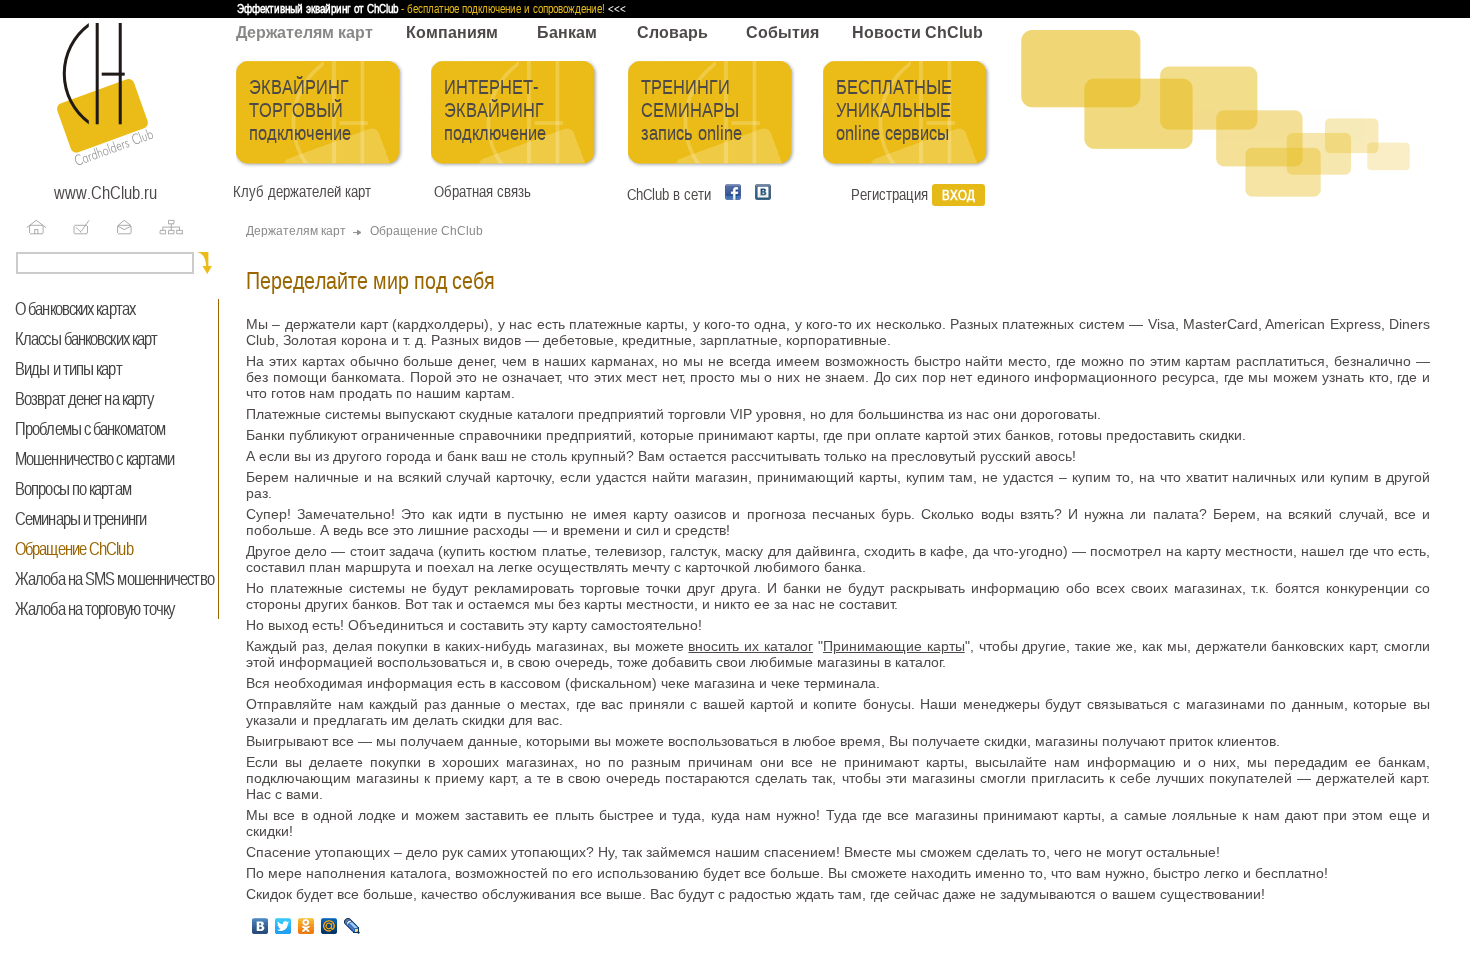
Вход (958, 195)
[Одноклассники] (307, 926)
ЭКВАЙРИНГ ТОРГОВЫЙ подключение (300, 110)
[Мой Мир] (330, 926)
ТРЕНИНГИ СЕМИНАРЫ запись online (691, 110)
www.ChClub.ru (105, 193)
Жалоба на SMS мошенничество (114, 579)
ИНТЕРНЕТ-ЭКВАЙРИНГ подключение (495, 110)
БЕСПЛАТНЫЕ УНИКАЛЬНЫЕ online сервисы (894, 110)
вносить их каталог (750, 646)
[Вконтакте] (758, 195)
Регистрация (889, 195)
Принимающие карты (894, 646)
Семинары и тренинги (80, 519)
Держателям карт (304, 32)
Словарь (672, 32)
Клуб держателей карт (302, 192)
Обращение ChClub (74, 549)
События (782, 32)
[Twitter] (284, 926)
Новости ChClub (917, 32)
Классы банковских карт (86, 339)
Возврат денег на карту (84, 399)
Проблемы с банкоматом (90, 429)
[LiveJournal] (353, 926)
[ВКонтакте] (261, 926)
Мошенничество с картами (94, 459)
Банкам (567, 32)
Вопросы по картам (73, 489)
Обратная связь (478, 192)
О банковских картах (75, 309)
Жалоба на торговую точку (94, 609)
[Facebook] (730, 195)
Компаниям (452, 32)
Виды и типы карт (68, 369)
